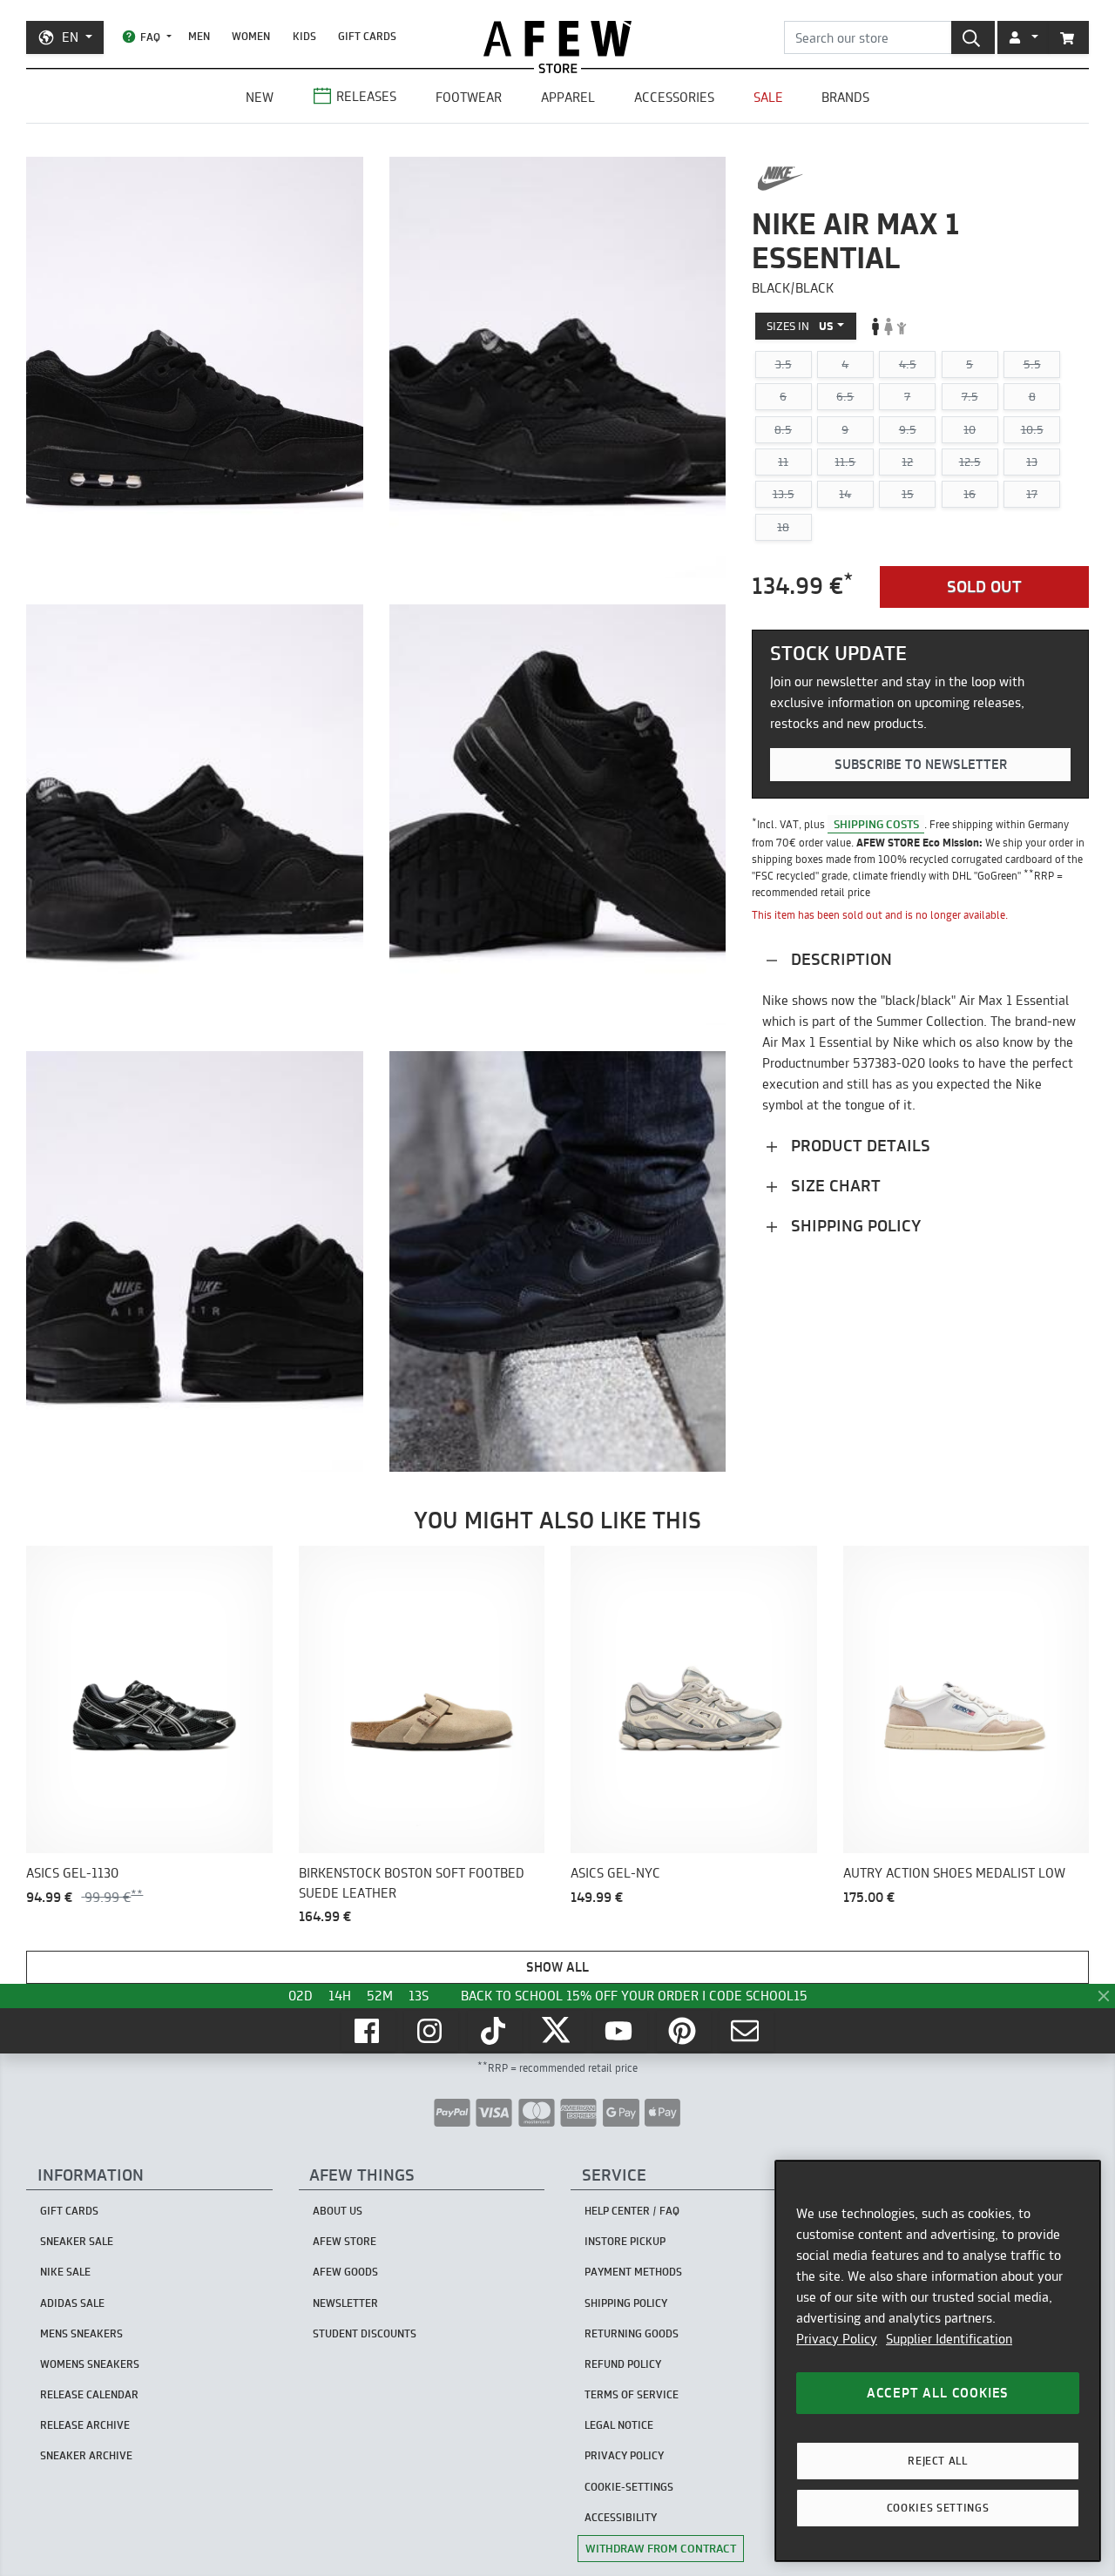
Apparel (568, 97)
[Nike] (780, 179)
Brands (845, 97)
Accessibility (621, 2517)
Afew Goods (345, 2272)
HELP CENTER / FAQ (632, 2211)
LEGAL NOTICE (619, 2425)
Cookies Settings (938, 2508)
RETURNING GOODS (632, 2333)
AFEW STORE (557, 39)
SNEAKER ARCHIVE (86, 2455)
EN (70, 37)
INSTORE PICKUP (625, 2241)
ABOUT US (338, 2211)
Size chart (834, 1186)
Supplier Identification (949, 2339)
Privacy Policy (837, 2339)
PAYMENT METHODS (633, 2272)
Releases (366, 96)
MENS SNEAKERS (81, 2333)
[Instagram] (431, 2031)
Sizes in (800, 326)
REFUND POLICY (623, 2364)
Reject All (938, 2461)
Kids (304, 36)
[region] (938, 2361)
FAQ (150, 37)
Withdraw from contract (661, 2548)
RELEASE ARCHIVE (85, 2425)
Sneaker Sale (77, 2241)
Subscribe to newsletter (921, 764)
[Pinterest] (684, 2031)
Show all (557, 1967)
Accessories (674, 97)
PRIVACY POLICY (624, 2455)
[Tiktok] (495, 2031)
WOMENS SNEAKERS (90, 2364)
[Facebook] (368, 2031)
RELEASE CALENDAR (89, 2394)
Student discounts (365, 2333)
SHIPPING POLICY (626, 2303)
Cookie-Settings (629, 2487)
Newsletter (345, 2303)
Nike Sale (65, 2272)
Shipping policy (854, 1226)
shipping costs (876, 824)
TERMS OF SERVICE (632, 2394)
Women (251, 36)
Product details (858, 1146)
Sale (768, 97)
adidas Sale (72, 2303)
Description (839, 959)
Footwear (469, 97)
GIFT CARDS (367, 36)
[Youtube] (620, 2031)
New (260, 97)
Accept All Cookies (938, 2393)
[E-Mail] (747, 2031)
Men (199, 36)
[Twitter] (557, 2031)
